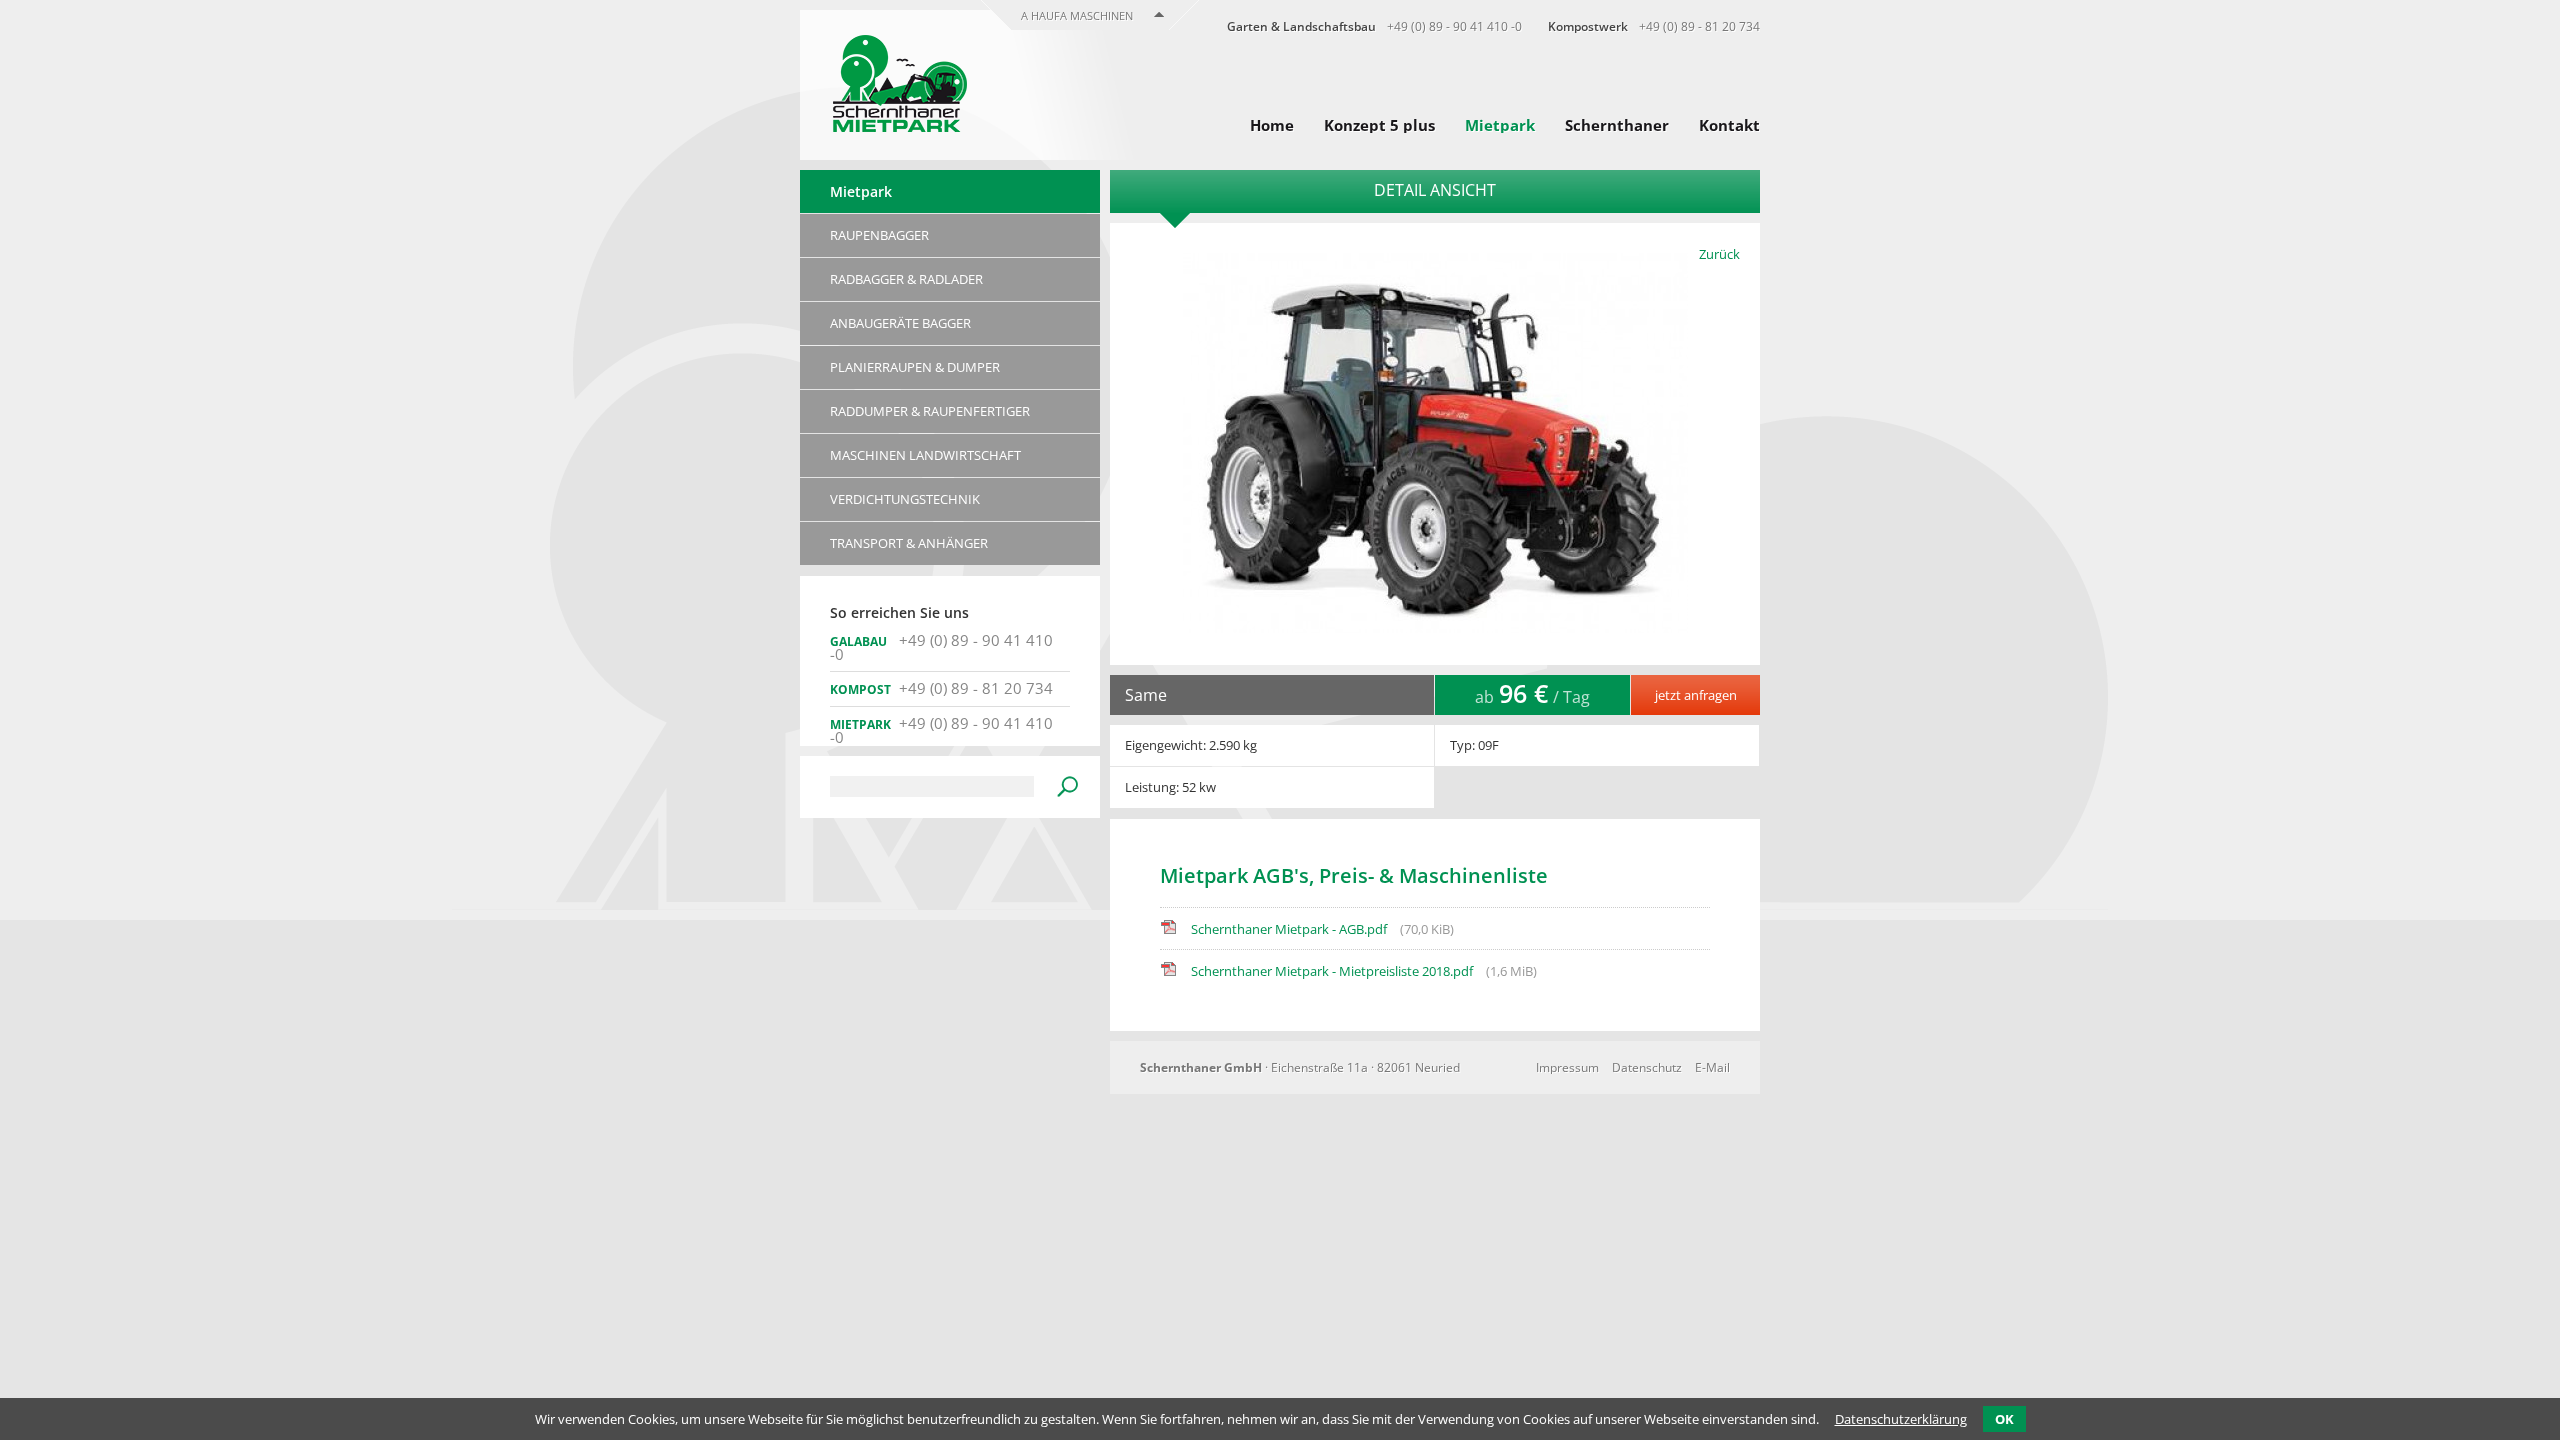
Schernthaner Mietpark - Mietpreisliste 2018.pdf (1364, 971)
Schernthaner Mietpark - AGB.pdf (1322, 929)
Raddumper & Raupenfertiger (930, 411)
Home (1272, 125)
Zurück (1719, 254)
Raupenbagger (879, 235)
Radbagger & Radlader (906, 279)
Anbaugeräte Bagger (900, 323)
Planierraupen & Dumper (915, 367)
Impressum (1567, 1067)
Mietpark (1500, 125)
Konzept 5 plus (1379, 125)
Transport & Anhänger (909, 543)
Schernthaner (1617, 125)
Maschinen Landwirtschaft (925, 455)
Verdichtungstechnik (905, 499)
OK (2004, 1419)
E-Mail (1712, 1067)
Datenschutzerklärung (1901, 1419)
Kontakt (1729, 125)
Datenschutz (1647, 1067)
